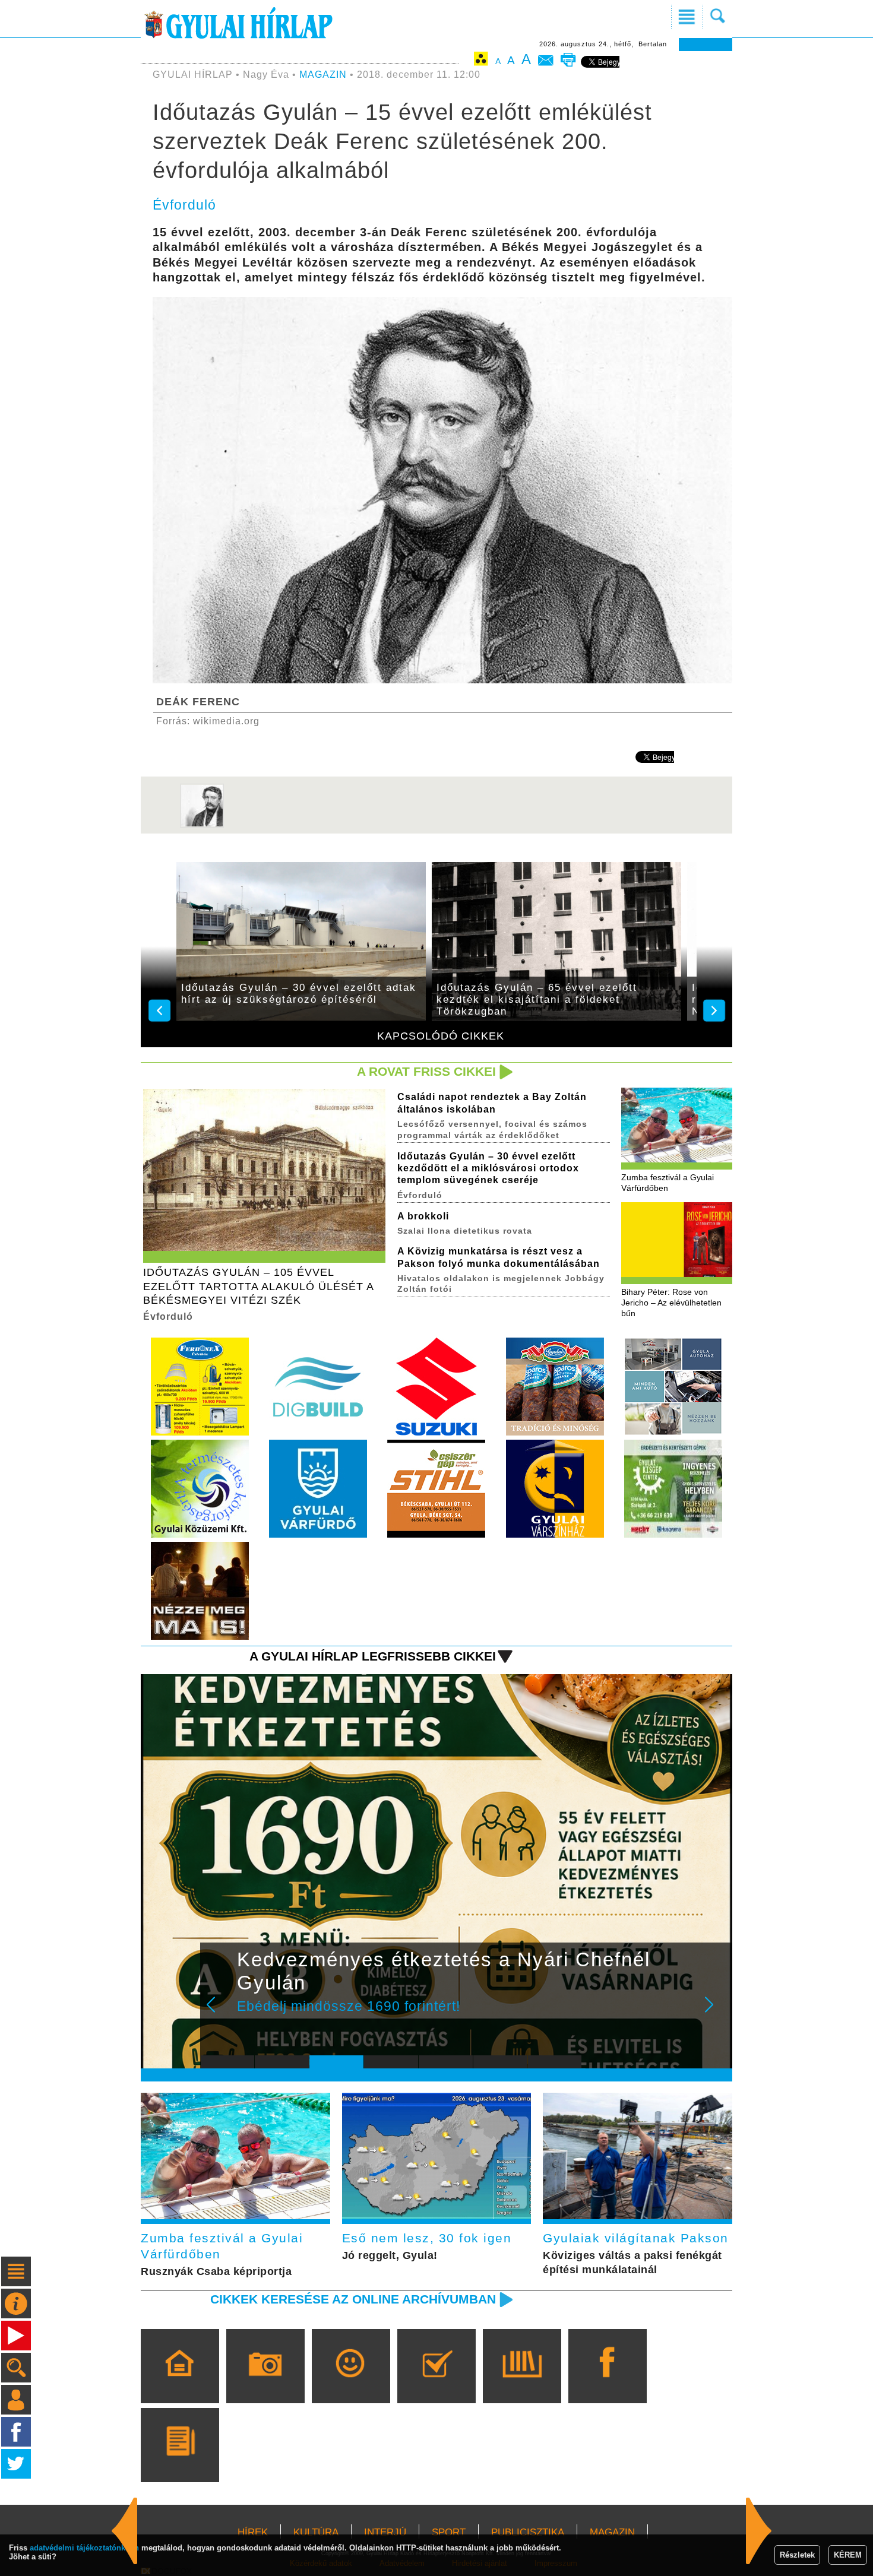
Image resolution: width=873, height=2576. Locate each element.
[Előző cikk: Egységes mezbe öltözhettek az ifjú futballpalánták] (759, 2531)
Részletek (797, 2555)
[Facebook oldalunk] (607, 2383)
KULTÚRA (316, 2532)
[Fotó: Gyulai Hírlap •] (202, 825)
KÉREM (848, 2555)
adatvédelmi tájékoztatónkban (84, 2548)
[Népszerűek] (351, 2383)
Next (716, 2013)
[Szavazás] (436, 2383)
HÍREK (253, 2532)
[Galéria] (265, 2383)
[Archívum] (522, 2383)
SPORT (449, 2532)
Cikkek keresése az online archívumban (353, 2299)
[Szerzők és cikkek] (180, 2462)
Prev (219, 2013)
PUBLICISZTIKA (528, 2532)
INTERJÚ (385, 2532)
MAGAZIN (323, 75)
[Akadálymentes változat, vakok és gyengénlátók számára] (481, 61)
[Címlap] (180, 2383)
